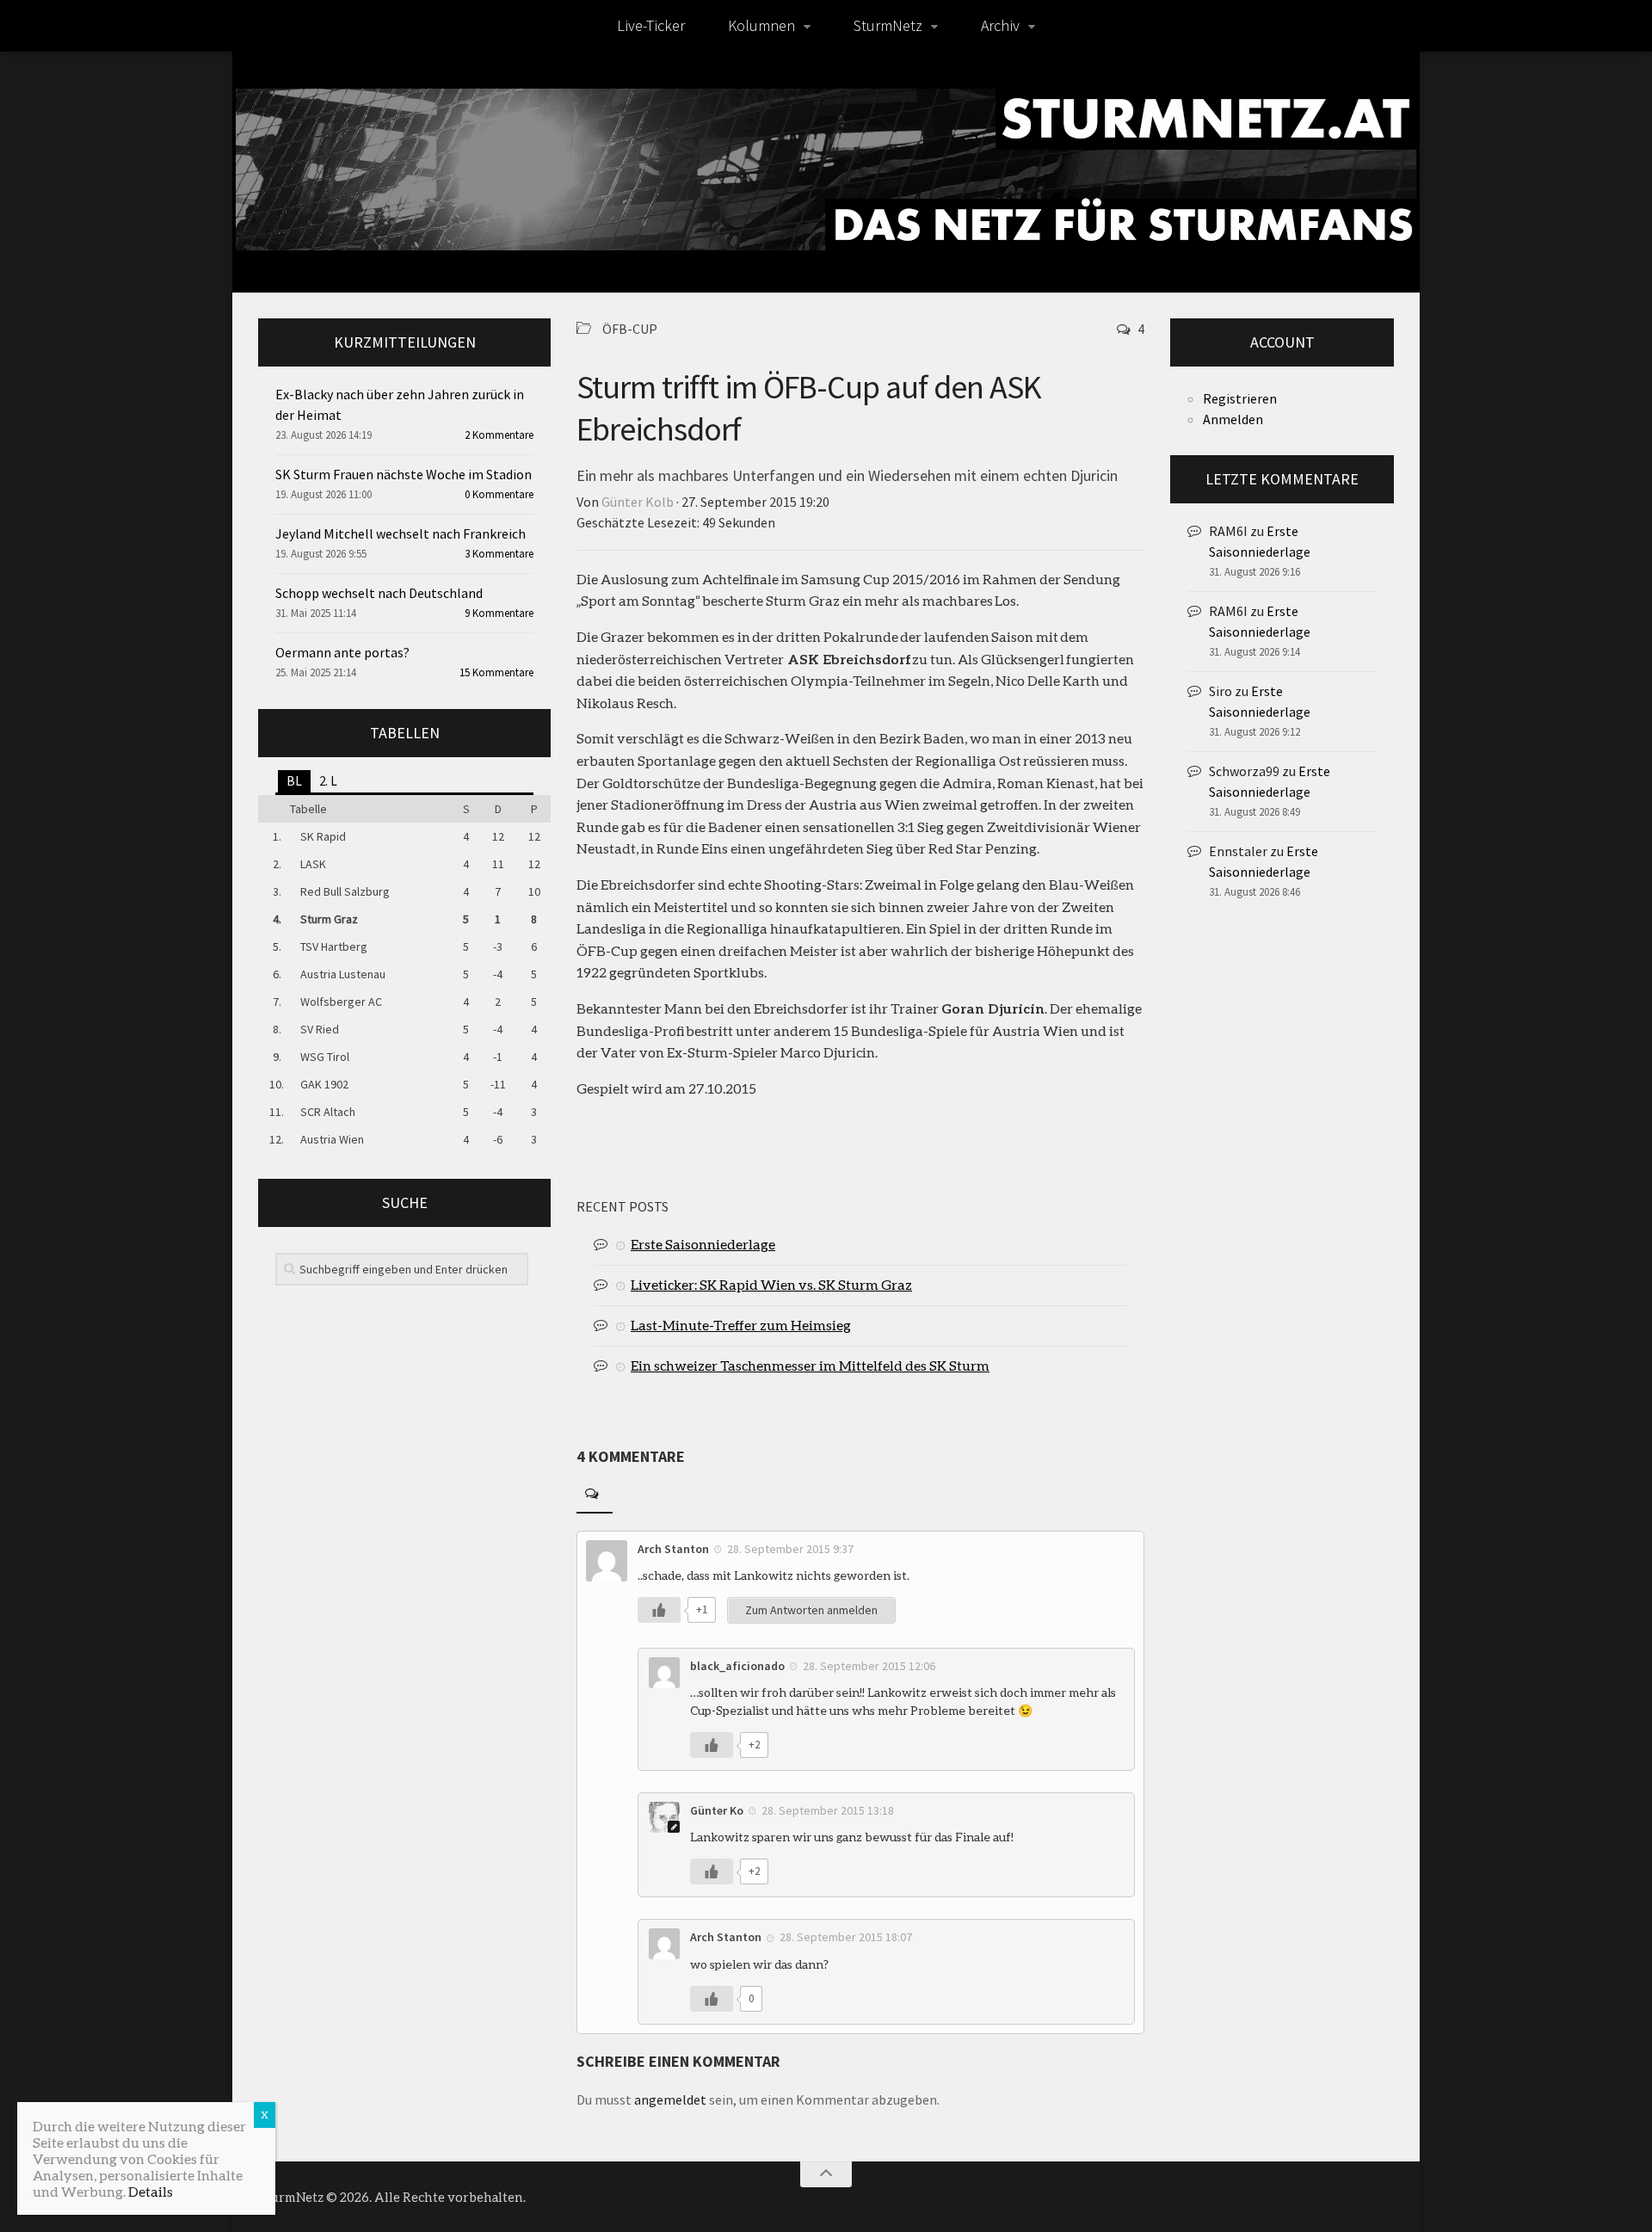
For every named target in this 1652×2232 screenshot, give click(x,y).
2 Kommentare (499, 435)
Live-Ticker (651, 25)
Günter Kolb (638, 502)
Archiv (1000, 25)
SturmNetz (888, 25)
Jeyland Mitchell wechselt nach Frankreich (401, 533)
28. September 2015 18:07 (846, 1937)
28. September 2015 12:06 (869, 1666)
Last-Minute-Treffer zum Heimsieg (741, 1325)
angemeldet (670, 2099)
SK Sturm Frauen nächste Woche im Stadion (404, 474)
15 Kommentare (496, 672)
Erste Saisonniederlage (703, 1244)
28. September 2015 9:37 (790, 1549)
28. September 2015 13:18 (828, 1810)
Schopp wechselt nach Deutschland (379, 593)
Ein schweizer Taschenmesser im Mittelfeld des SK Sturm (810, 1365)
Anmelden (1233, 419)
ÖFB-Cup (630, 329)
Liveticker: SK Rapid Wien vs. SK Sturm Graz (771, 1284)
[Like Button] (659, 1610)
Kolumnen (761, 25)
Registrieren (1240, 398)
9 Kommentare (499, 613)
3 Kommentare (499, 554)
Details (151, 2191)
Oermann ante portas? (342, 652)
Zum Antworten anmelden (811, 1610)
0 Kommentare (499, 494)
